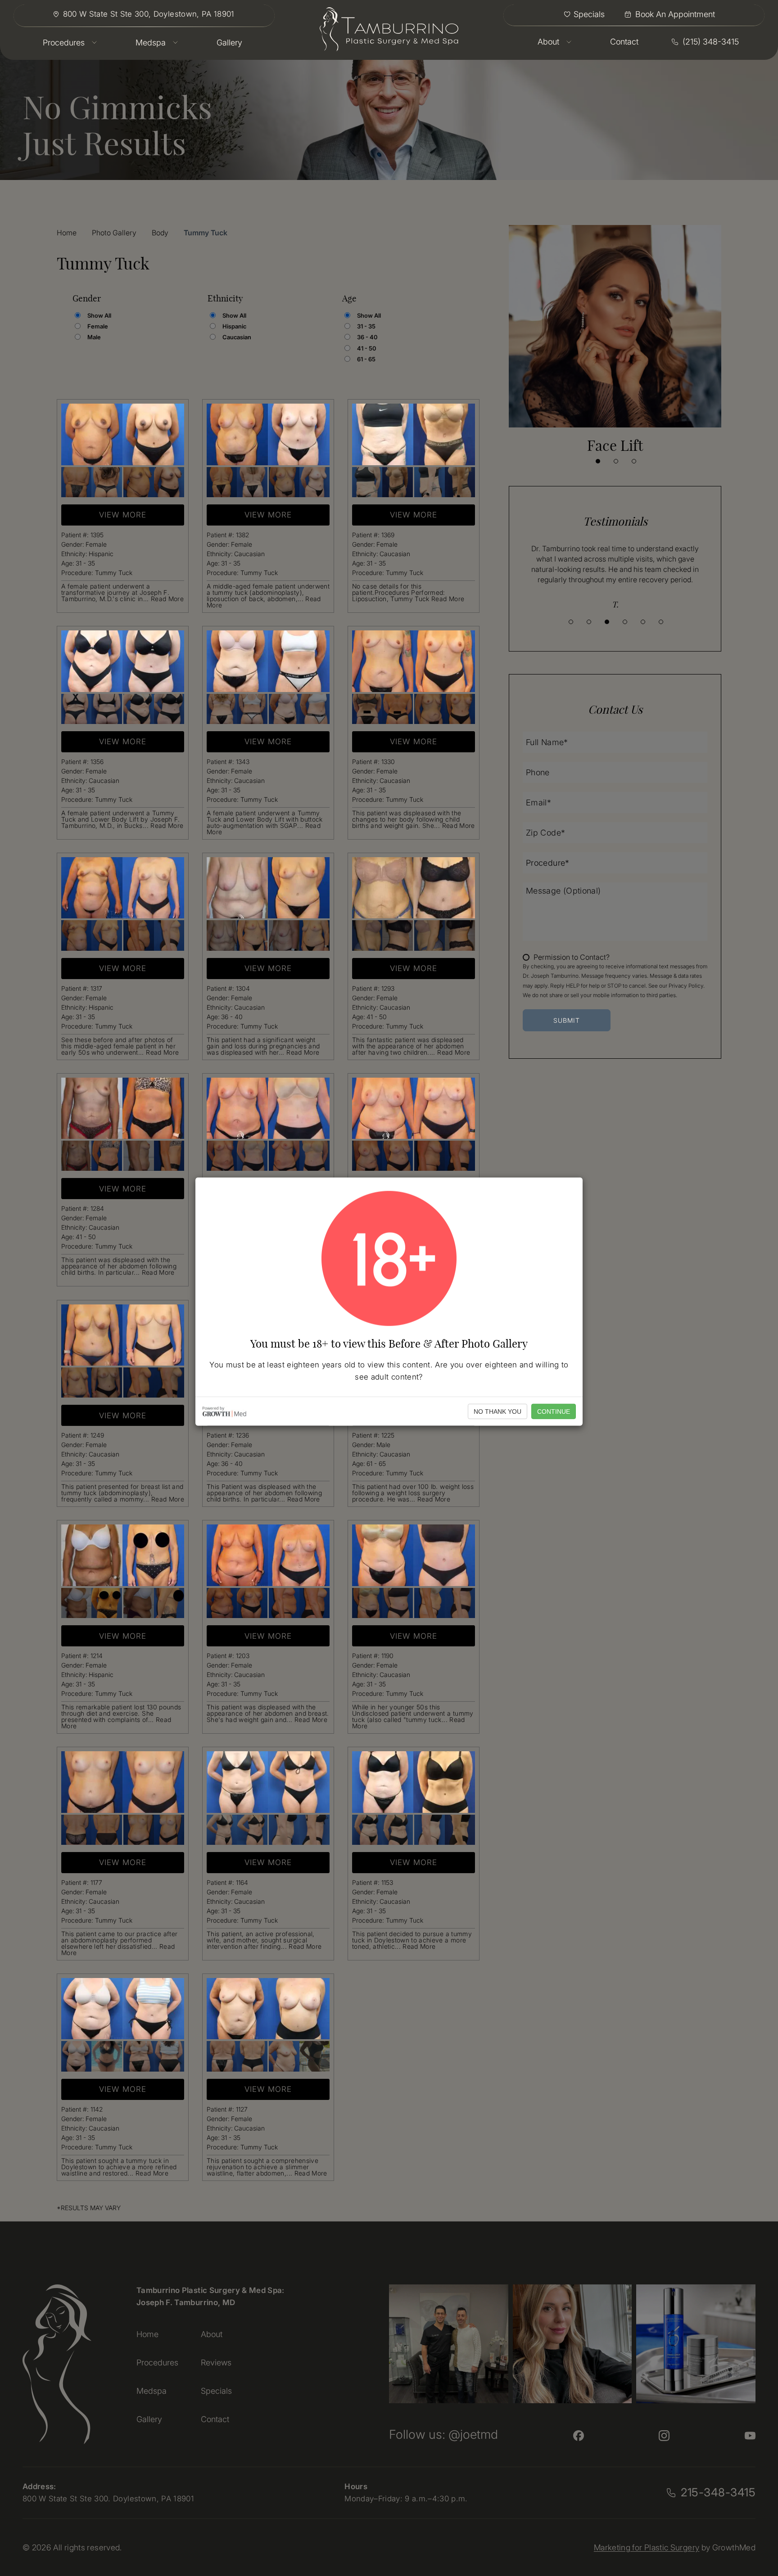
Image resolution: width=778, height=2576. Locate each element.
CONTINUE (554, 1412)
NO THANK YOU (498, 1412)
